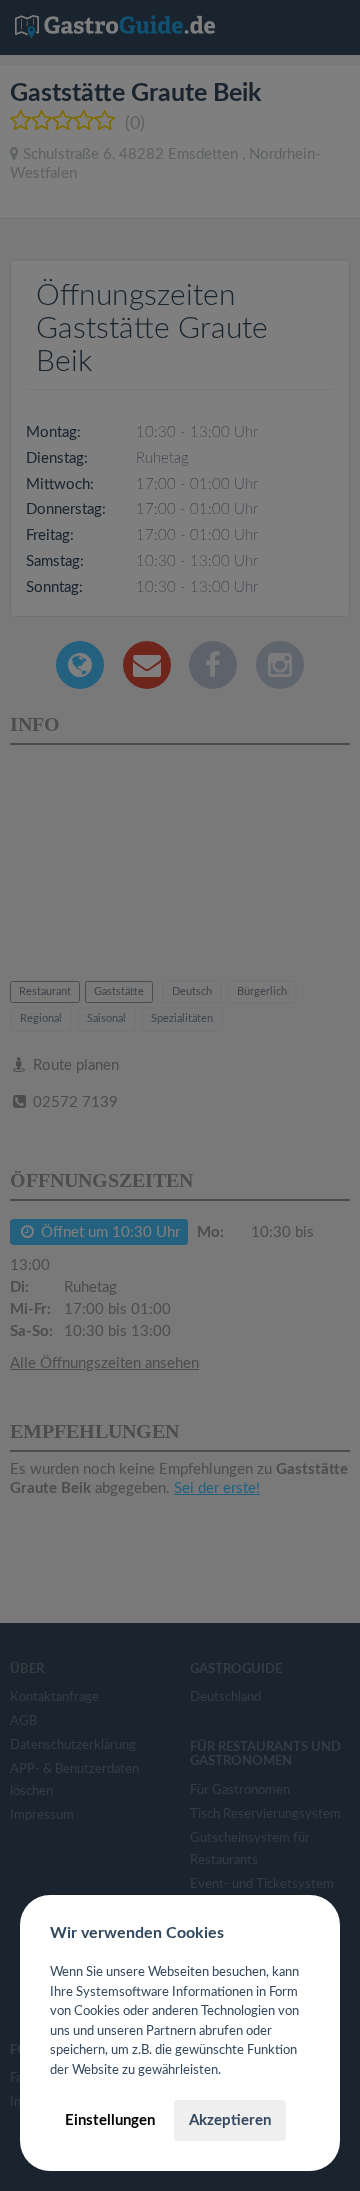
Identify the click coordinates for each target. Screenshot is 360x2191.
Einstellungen (110, 2120)
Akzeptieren (230, 2120)
